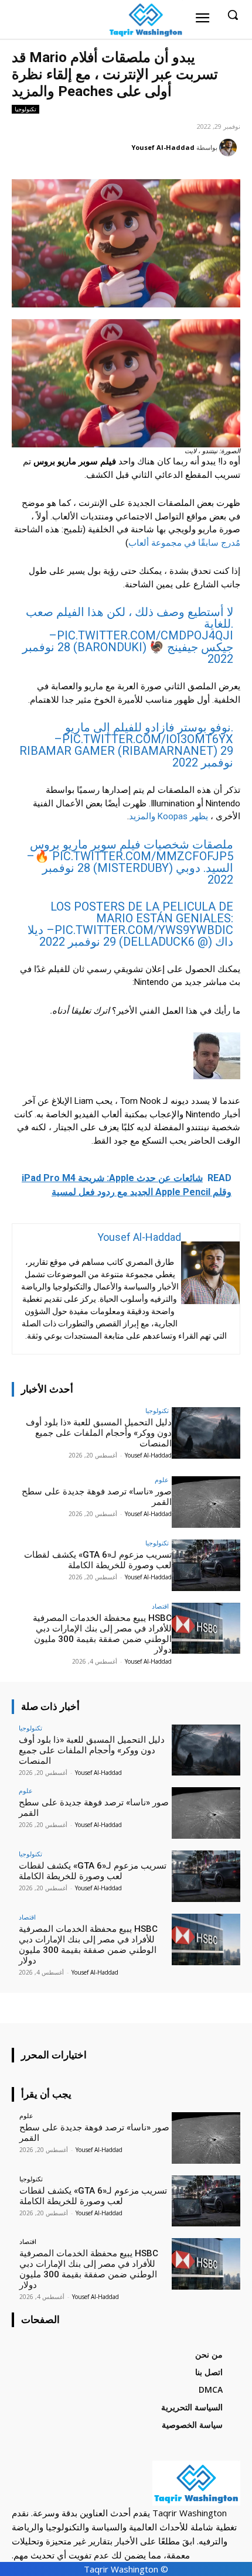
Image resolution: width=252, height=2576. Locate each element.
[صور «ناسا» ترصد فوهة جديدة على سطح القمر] (206, 1502)
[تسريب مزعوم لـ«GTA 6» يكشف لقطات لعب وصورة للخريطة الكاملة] (206, 1565)
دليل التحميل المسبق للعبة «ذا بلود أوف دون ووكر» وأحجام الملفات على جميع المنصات (99, 1433)
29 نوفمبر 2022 (203, 757)
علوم (162, 1479)
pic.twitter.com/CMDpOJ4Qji (145, 635)
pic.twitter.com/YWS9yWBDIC (144, 930)
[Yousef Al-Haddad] (230, 148)
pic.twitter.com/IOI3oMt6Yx (148, 739)
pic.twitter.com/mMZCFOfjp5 (143, 856)
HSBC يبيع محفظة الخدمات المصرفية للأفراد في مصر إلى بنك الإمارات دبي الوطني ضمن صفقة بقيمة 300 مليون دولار (102, 1634)
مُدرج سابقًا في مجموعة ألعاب (184, 543)
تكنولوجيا (25, 109)
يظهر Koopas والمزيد (168, 816)
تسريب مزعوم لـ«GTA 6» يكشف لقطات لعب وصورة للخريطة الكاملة (98, 1560)
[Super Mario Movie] (126, 383)
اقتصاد (160, 1606)
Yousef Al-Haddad (163, 147)
